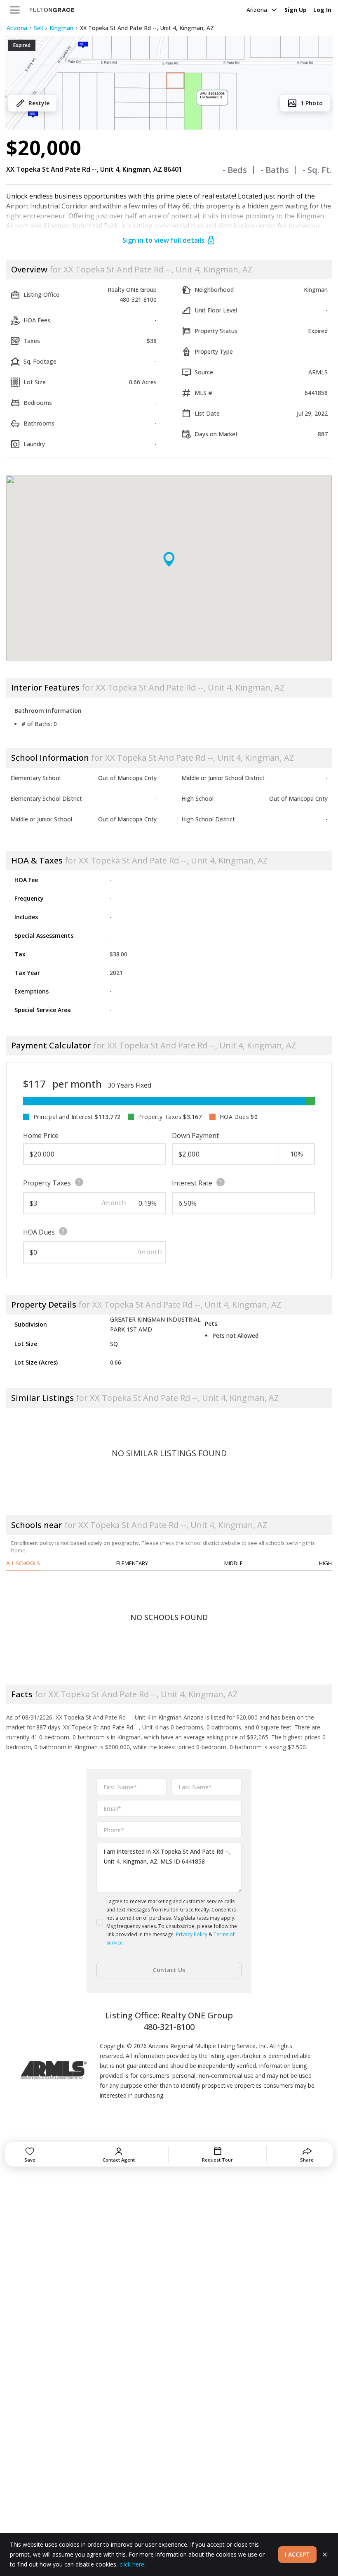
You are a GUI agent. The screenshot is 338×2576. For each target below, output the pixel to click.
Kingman (61, 28)
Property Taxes (47, 1183)
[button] (169, 83)
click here (132, 2564)
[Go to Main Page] (52, 10)
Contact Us (169, 1970)
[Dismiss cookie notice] (325, 2555)
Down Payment (195, 1135)
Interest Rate (192, 1183)
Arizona (257, 10)
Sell (38, 28)
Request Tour (217, 2160)
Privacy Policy (192, 1934)
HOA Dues (39, 1232)
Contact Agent (119, 2160)
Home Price (41, 1135)
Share (307, 2160)
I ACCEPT (297, 2554)
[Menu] (15, 10)
